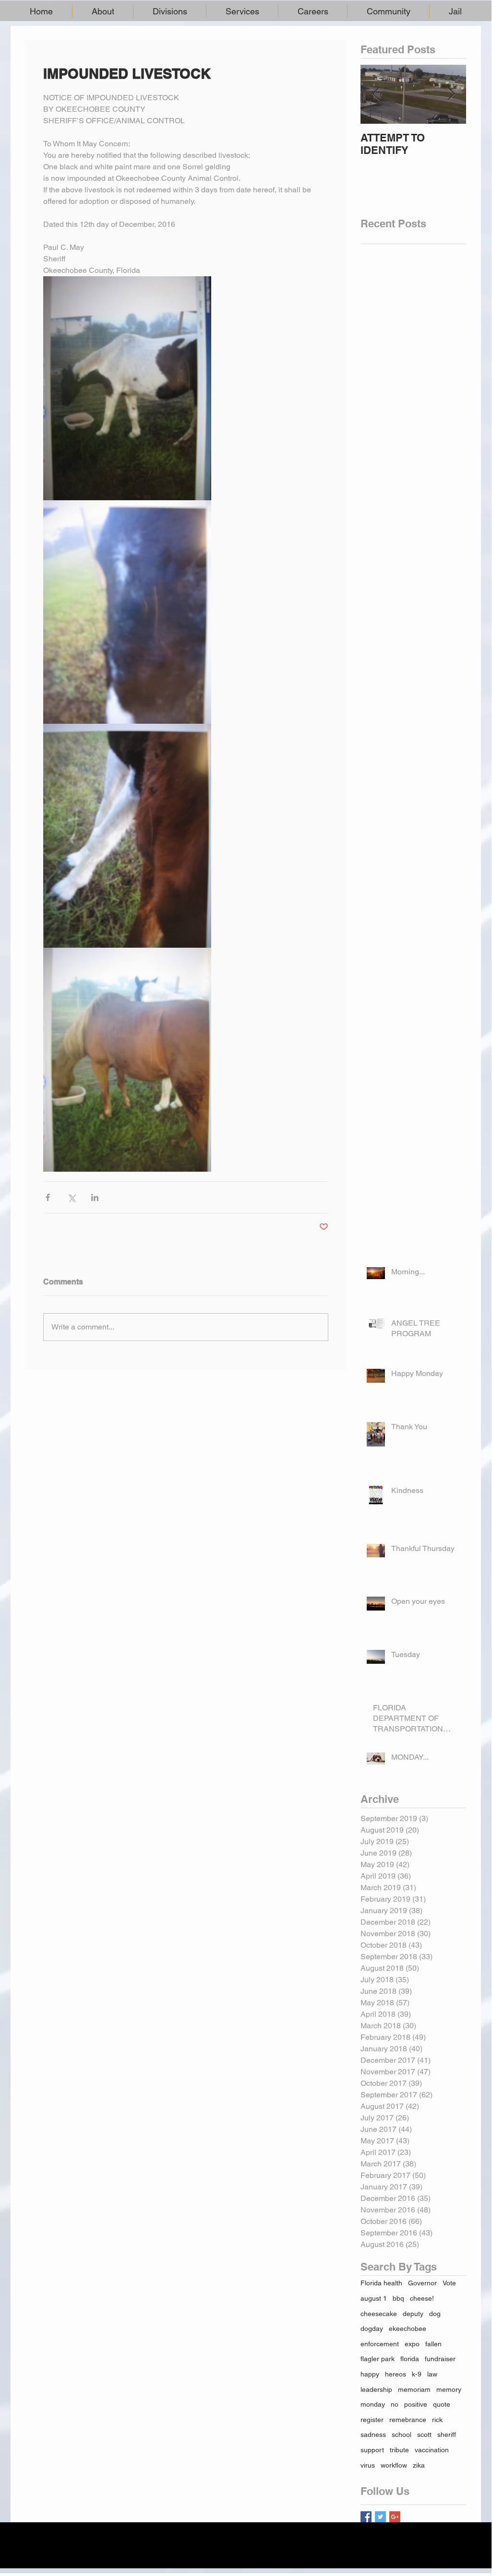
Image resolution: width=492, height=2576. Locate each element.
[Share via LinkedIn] (95, 1197)
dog (435, 2314)
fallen (433, 2344)
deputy (413, 2314)
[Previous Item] (376, 94)
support (372, 2450)
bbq (398, 2298)
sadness (373, 2435)
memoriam (414, 2389)
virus (368, 2465)
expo (412, 2344)
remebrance (408, 2420)
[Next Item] (451, 94)
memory (449, 2389)
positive (416, 2404)
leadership (376, 2389)
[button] (103, 11)
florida (410, 2359)
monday (373, 2404)
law (432, 2374)
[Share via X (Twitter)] (71, 1197)
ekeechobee (408, 2329)
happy (370, 2374)
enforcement (380, 2344)
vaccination (432, 2450)
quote (442, 2404)
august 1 (374, 2298)
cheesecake (379, 2314)
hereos (396, 2374)
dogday (372, 2329)
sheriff (447, 2435)
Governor (422, 2283)
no (395, 2404)
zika (419, 2465)
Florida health (381, 2283)
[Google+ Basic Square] (395, 2517)
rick (437, 2420)
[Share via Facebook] (48, 1197)
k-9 (417, 2374)
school (402, 2435)
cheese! (422, 2298)
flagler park (378, 2359)
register (372, 2420)
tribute (399, 2450)
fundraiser (440, 2359)
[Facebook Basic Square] (366, 2517)
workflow (394, 2465)
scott (424, 2435)
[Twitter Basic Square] (380, 2517)
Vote (449, 2283)
